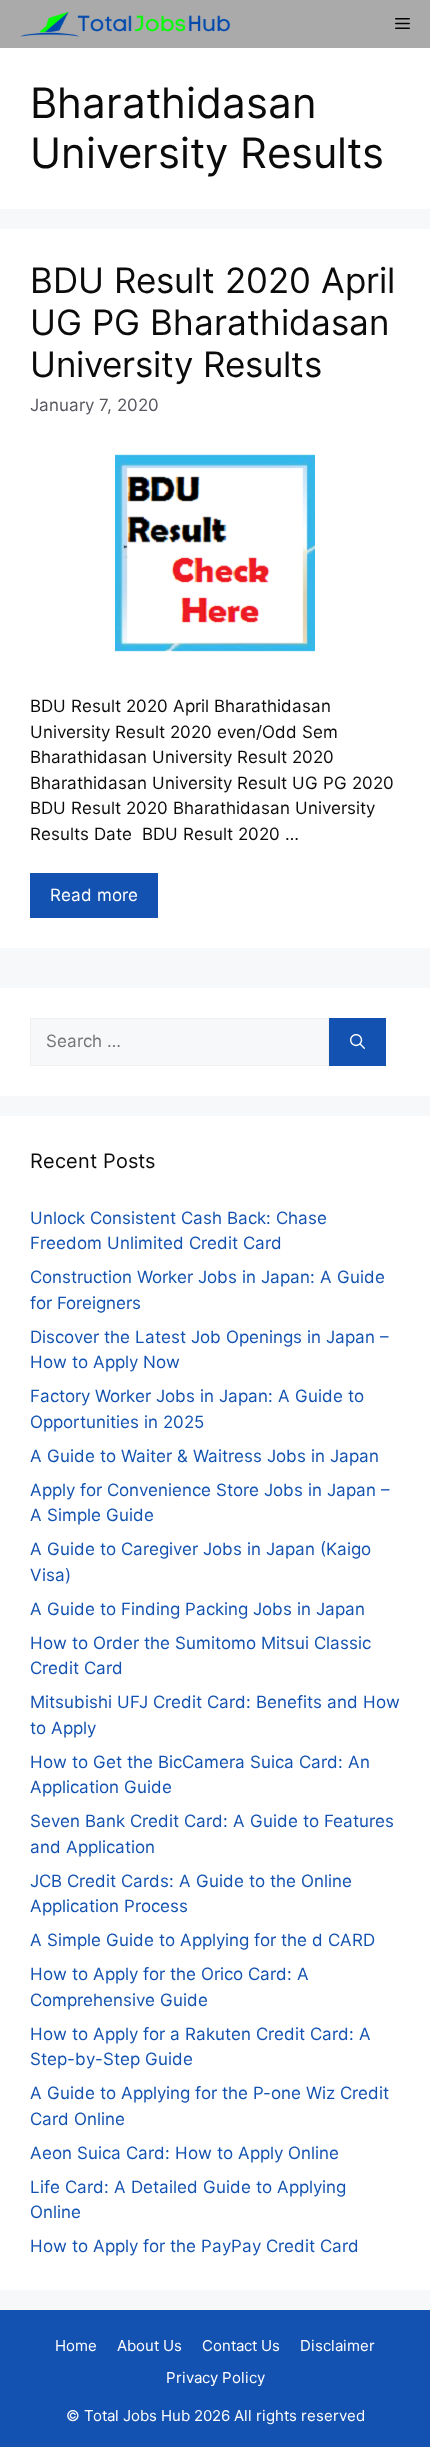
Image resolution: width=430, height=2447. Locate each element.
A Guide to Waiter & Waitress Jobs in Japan (204, 1456)
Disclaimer (337, 2345)
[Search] (357, 1042)
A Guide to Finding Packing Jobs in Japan (197, 1609)
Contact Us (241, 2345)
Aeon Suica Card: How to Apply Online (184, 2153)
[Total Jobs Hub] (120, 24)
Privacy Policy (215, 2377)
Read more (94, 895)
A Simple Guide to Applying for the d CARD (202, 1940)
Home (76, 2345)
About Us (149, 2345)
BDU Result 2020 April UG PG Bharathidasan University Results (212, 322)
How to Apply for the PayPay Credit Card (194, 2246)
